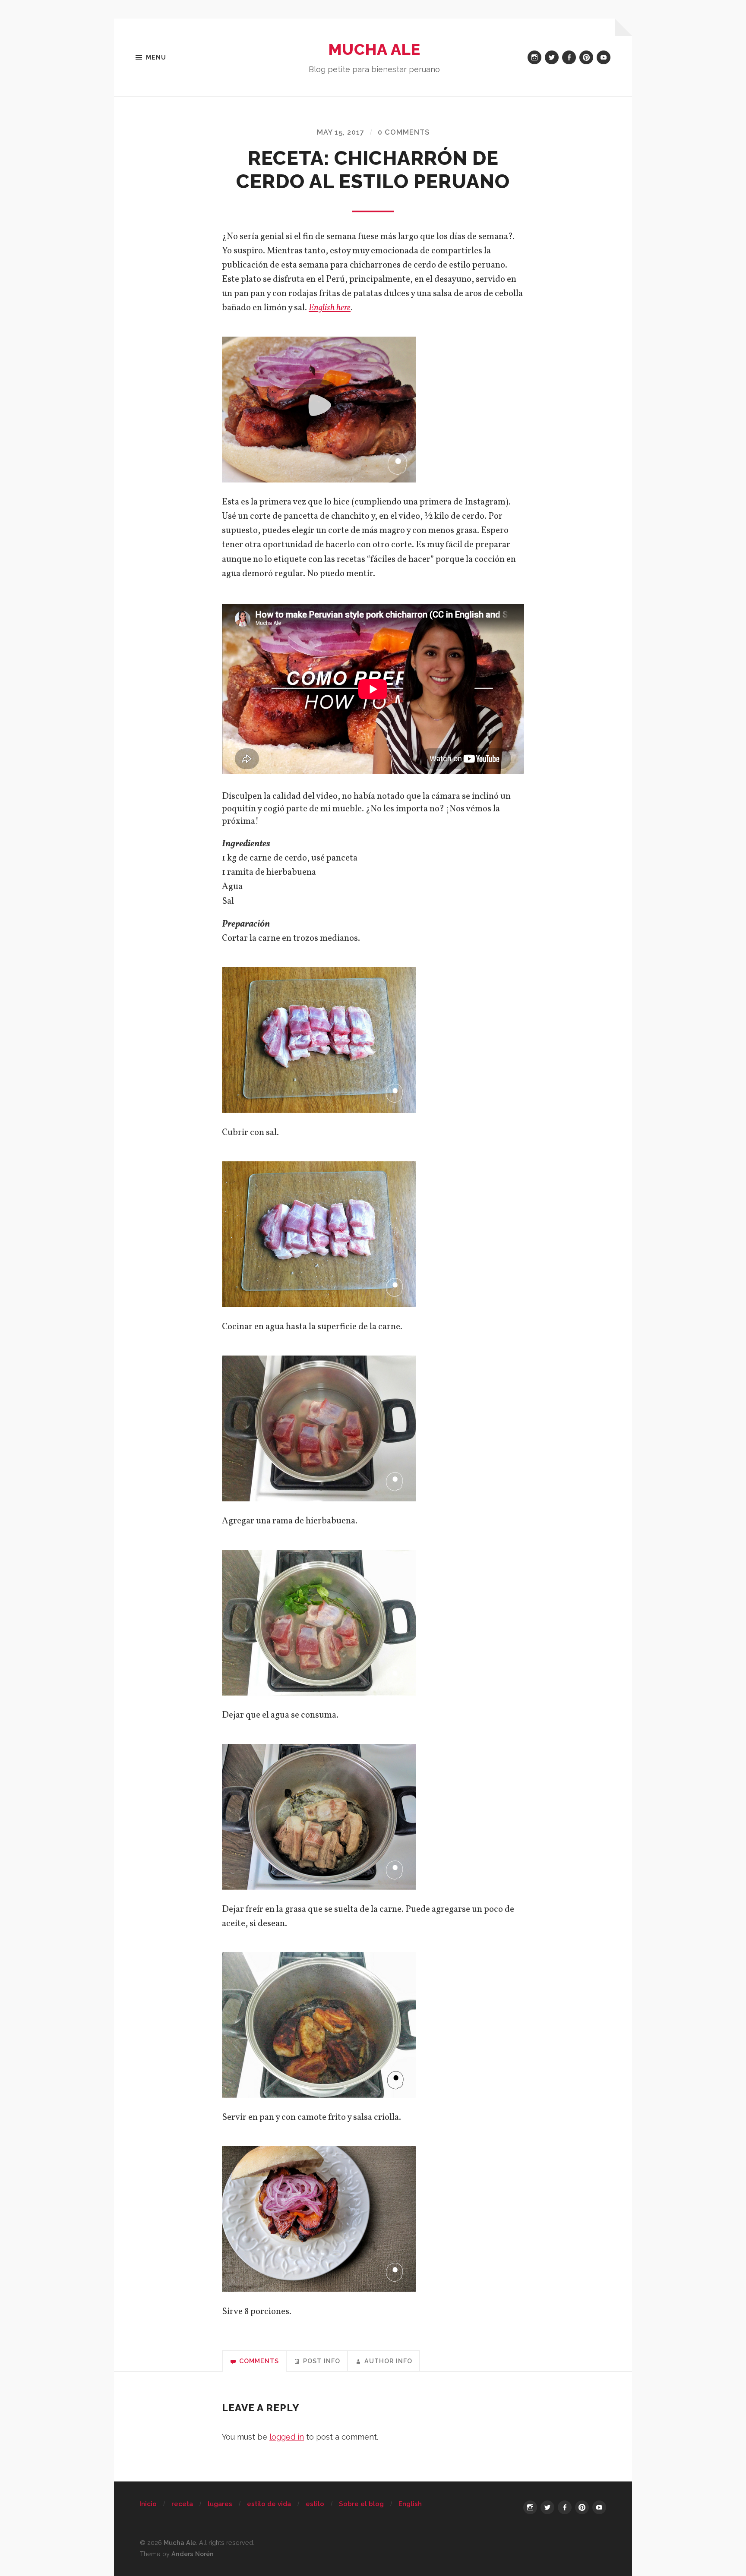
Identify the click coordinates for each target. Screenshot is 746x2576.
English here (330, 308)
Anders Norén (193, 2554)
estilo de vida (269, 2504)
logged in (287, 2437)
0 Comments (404, 132)
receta (182, 2504)
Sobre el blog (361, 2504)
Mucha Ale (375, 49)
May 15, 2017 (341, 132)
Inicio (148, 2504)
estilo (315, 2504)
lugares (220, 2504)
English (410, 2504)
